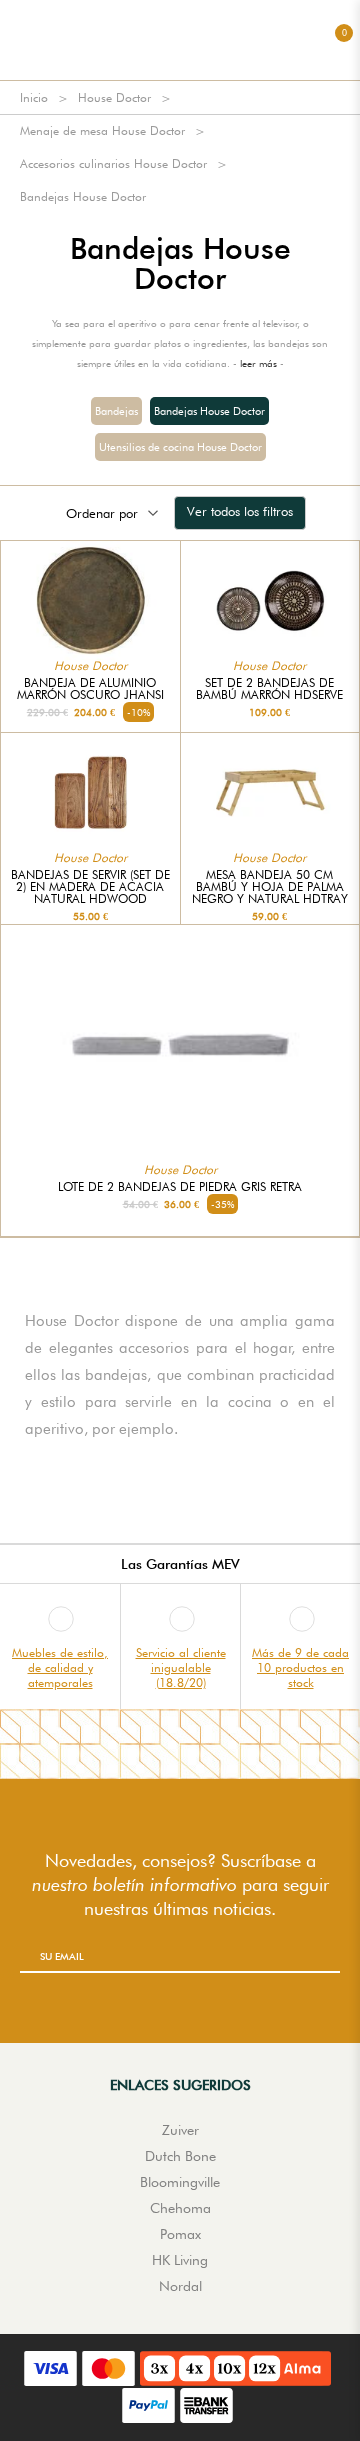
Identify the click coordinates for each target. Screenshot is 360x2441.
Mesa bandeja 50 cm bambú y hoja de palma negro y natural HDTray (270, 887)
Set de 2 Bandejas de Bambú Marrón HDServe (269, 689)
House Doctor (114, 97)
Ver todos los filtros (240, 511)
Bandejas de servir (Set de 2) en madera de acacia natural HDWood (90, 887)
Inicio (34, 97)
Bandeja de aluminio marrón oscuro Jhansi (90, 689)
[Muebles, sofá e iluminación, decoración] (180, 40)
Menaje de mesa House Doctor (102, 130)
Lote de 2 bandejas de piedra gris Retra (180, 1187)
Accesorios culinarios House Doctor (113, 163)
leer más (258, 363)
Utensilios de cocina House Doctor (180, 447)
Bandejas (116, 411)
